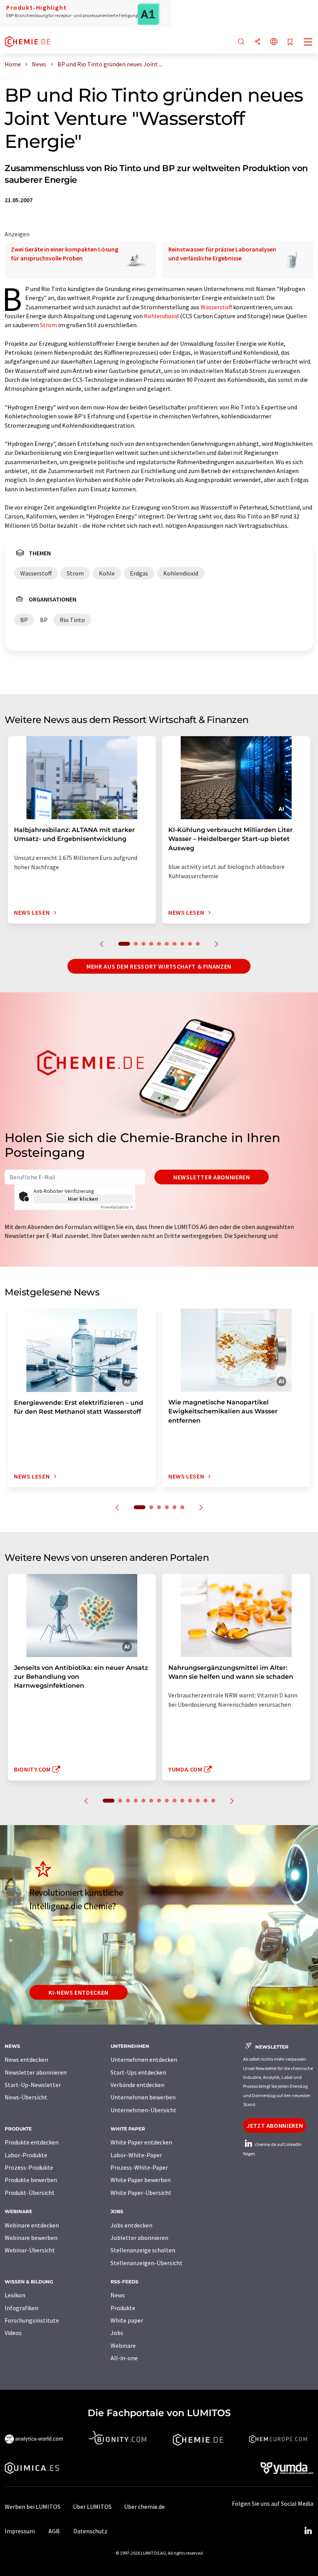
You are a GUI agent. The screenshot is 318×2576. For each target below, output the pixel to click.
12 (198, 1801)
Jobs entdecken (131, 2225)
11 (190, 1801)
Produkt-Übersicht (30, 2193)
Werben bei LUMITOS (33, 2507)
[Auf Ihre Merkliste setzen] (290, 42)
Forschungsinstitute (32, 2320)
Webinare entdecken (32, 2225)
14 (213, 1801)
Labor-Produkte (26, 2155)
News (118, 2295)
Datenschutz (90, 2531)
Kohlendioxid (161, 316)
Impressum (20, 2531)
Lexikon (15, 2295)
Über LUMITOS (92, 2507)
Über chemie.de (144, 2507)
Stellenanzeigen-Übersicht (147, 2263)
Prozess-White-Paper (139, 2167)
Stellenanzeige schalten (143, 2250)
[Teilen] (258, 42)
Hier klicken (83, 1199)
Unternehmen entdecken (144, 2059)
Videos (13, 2333)
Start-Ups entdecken (138, 2072)
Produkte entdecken (32, 2142)
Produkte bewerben (31, 2180)
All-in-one (124, 2358)
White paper (127, 2320)
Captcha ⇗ (117, 1207)
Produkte (123, 2308)
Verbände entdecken (137, 2085)
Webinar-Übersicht (30, 2250)
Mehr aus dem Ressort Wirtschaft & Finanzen (159, 966)
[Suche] (241, 42)
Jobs (117, 2333)
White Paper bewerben (141, 2180)
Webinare (123, 2345)
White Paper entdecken (141, 2142)
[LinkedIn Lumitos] (308, 2531)
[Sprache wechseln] (274, 42)
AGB (54, 2531)
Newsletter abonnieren (212, 1177)
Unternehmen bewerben (143, 2097)
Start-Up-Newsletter (33, 2085)
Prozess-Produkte (29, 2167)
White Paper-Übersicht (141, 2193)
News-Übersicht (26, 2097)
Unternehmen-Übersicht (143, 2110)
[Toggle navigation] (308, 43)
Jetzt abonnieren (275, 2125)
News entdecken (26, 2059)
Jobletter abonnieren (139, 2238)
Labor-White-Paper (136, 2155)
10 (198, 944)
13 (206, 1801)
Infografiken (22, 2308)
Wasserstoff (216, 307)
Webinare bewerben (31, 2238)
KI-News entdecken (79, 1992)
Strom (48, 325)
